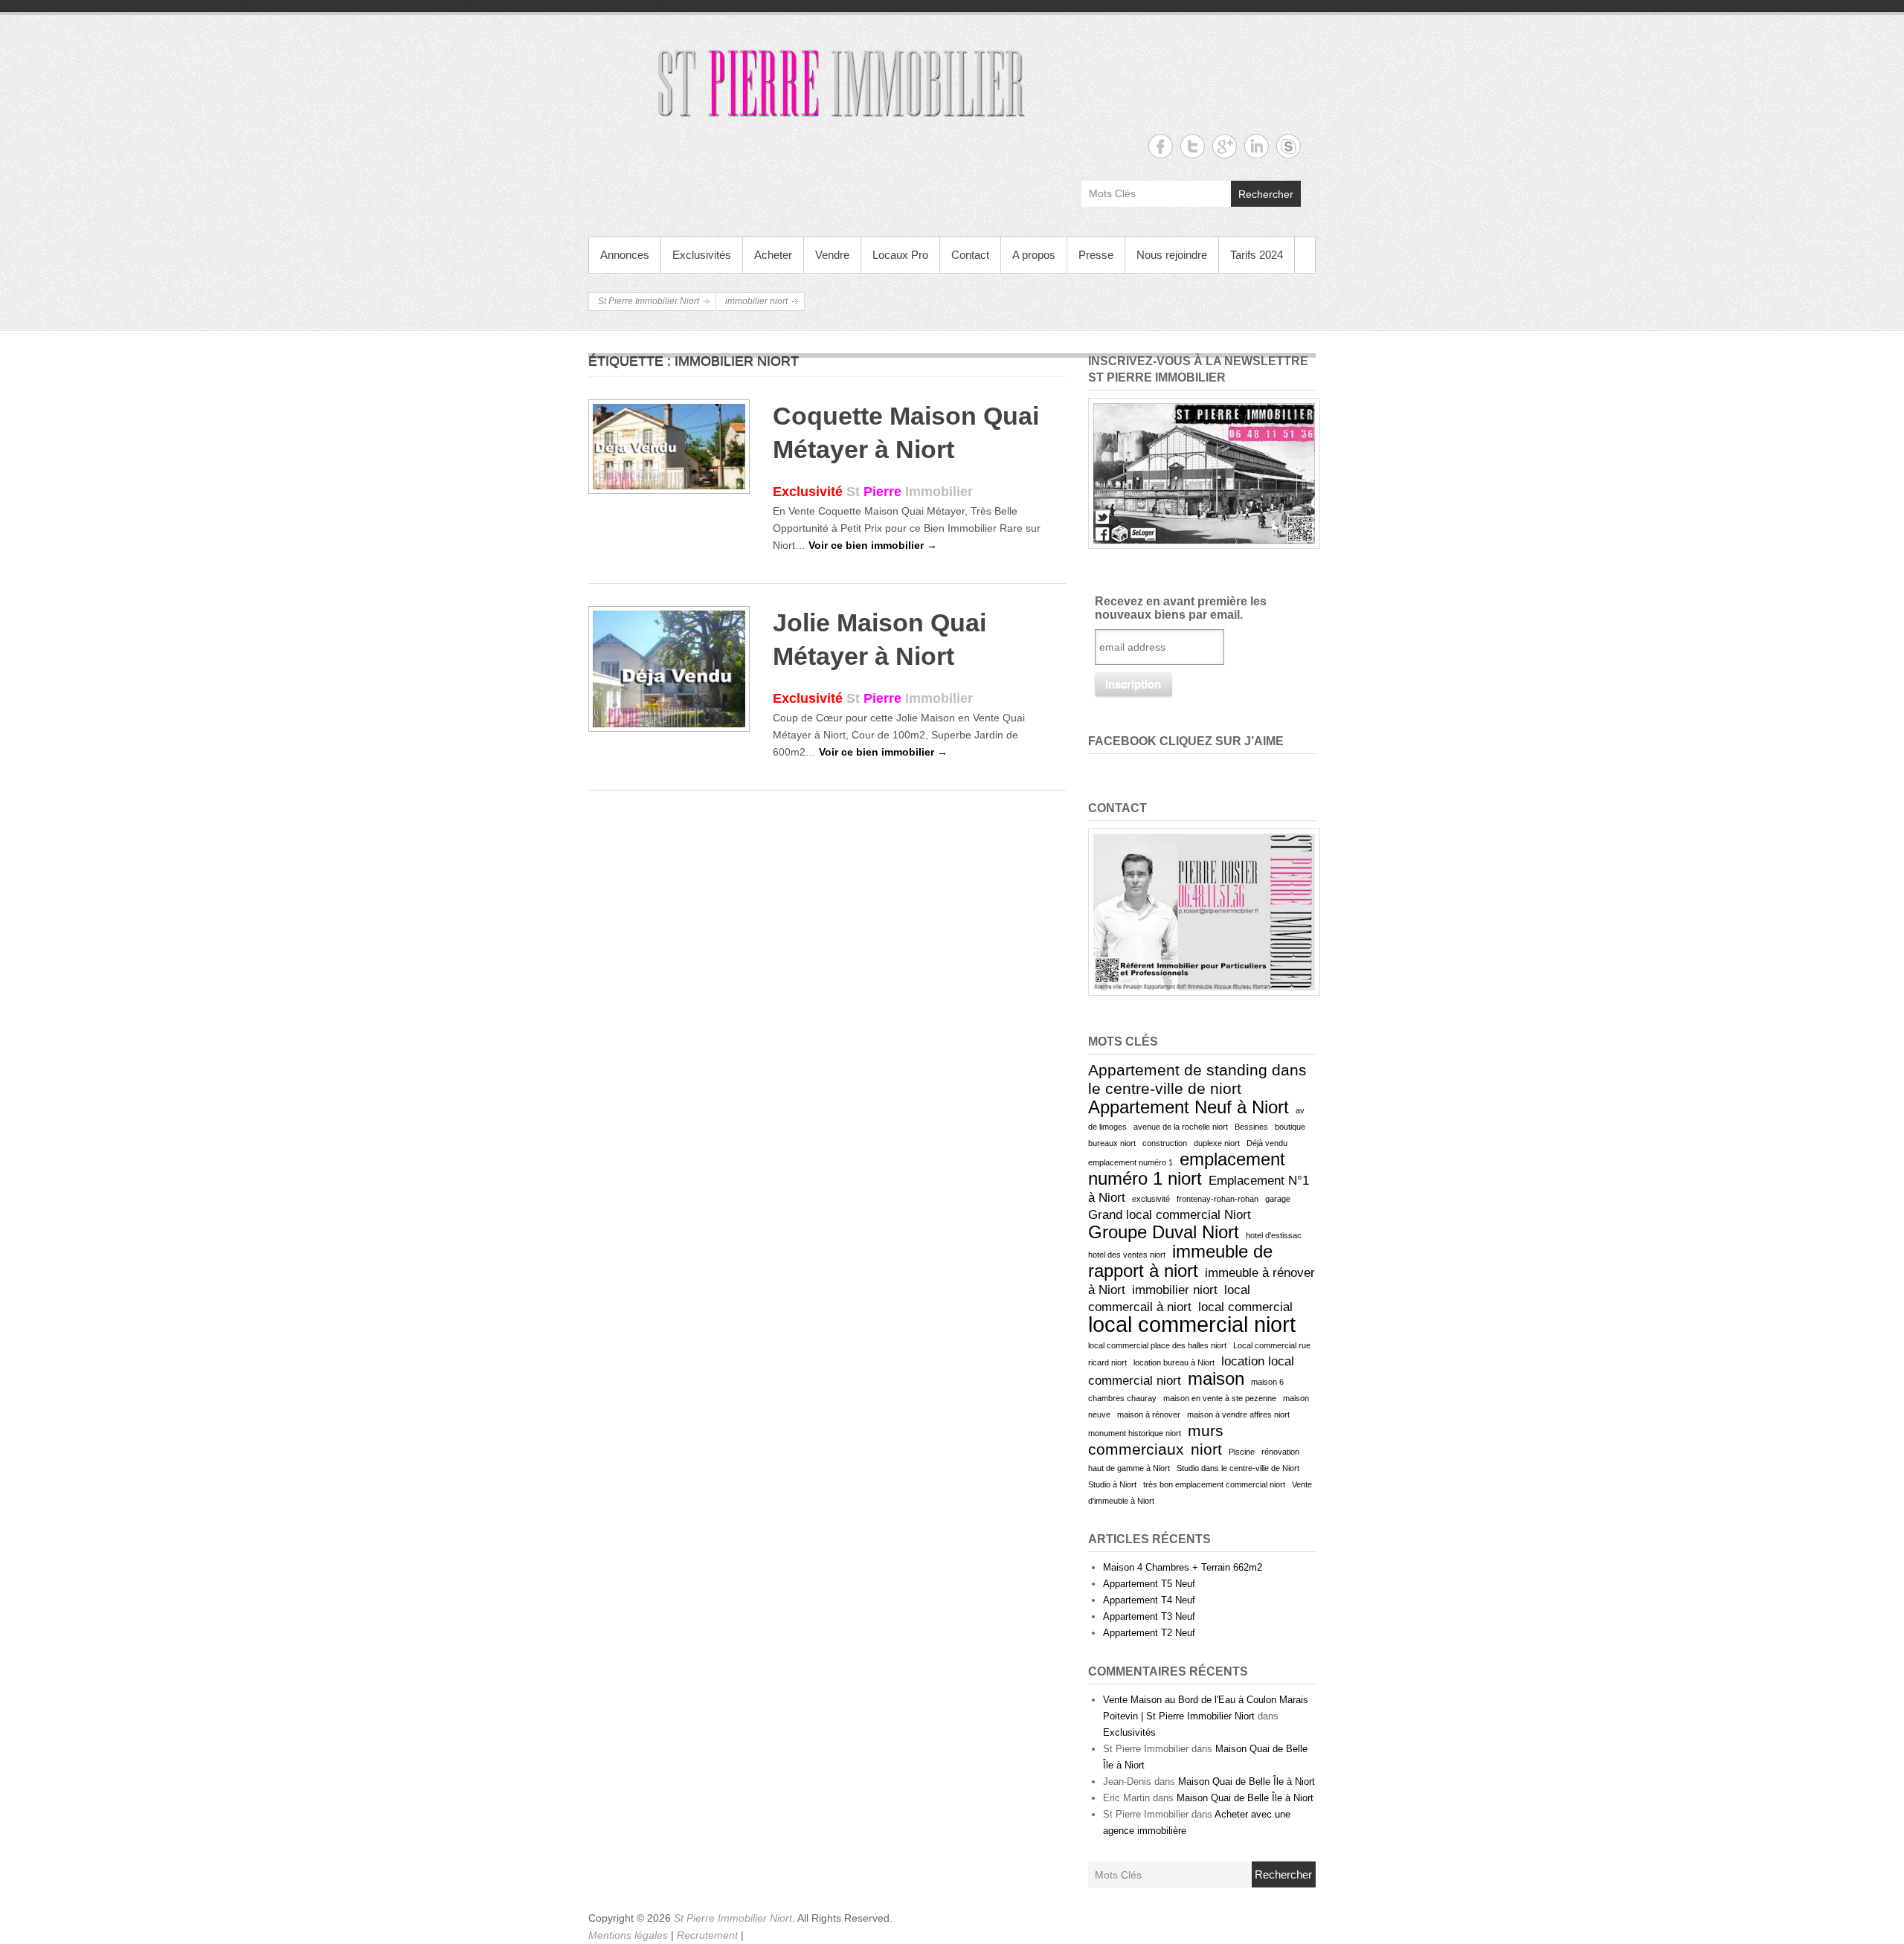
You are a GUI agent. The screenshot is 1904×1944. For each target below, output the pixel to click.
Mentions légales (630, 1935)
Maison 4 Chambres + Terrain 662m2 (1183, 1567)
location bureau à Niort (1174, 1362)
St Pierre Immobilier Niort (649, 301)
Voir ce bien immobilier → (873, 545)
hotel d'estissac (1274, 1235)
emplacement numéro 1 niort (1187, 1169)
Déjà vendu (1267, 1143)
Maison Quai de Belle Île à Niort (1247, 1782)
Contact (970, 255)
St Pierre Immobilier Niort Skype (1289, 146)
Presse (1096, 255)
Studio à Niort (1112, 1484)
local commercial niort (1192, 1324)
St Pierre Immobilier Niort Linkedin (1257, 146)
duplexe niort (1217, 1143)
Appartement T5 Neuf (1149, 1584)
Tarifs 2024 (1257, 255)
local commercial (1245, 1307)
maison (1216, 1378)
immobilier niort (1175, 1290)
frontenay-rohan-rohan (1218, 1199)
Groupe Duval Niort (1164, 1232)
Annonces (625, 255)
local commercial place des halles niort (1157, 1345)
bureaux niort (1112, 1143)
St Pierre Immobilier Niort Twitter (1193, 146)
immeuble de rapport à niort (1180, 1261)
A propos (1034, 255)
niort (1206, 1449)
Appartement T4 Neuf (1149, 1600)
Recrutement (709, 1935)
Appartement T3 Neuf (1149, 1616)
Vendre (832, 255)
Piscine (1242, 1452)
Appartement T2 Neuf (1149, 1633)
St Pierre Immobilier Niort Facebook (1161, 146)
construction (1165, 1143)
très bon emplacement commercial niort (1214, 1484)
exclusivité (1151, 1199)
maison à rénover (1149, 1414)
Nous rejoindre (1172, 255)
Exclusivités (702, 255)
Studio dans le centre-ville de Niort (1238, 1468)
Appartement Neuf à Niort (1189, 1107)
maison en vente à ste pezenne (1220, 1398)
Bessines (1251, 1127)
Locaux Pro (900, 255)
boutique (1290, 1127)
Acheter (773, 255)
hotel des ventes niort (1127, 1255)
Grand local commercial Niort (1170, 1215)
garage (1278, 1199)
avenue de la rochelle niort (1181, 1127)
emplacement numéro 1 (1130, 1162)
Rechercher (1266, 194)
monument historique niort (1135, 1433)
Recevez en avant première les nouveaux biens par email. (1181, 608)
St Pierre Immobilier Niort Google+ (1225, 146)
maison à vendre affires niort (1238, 1414)
